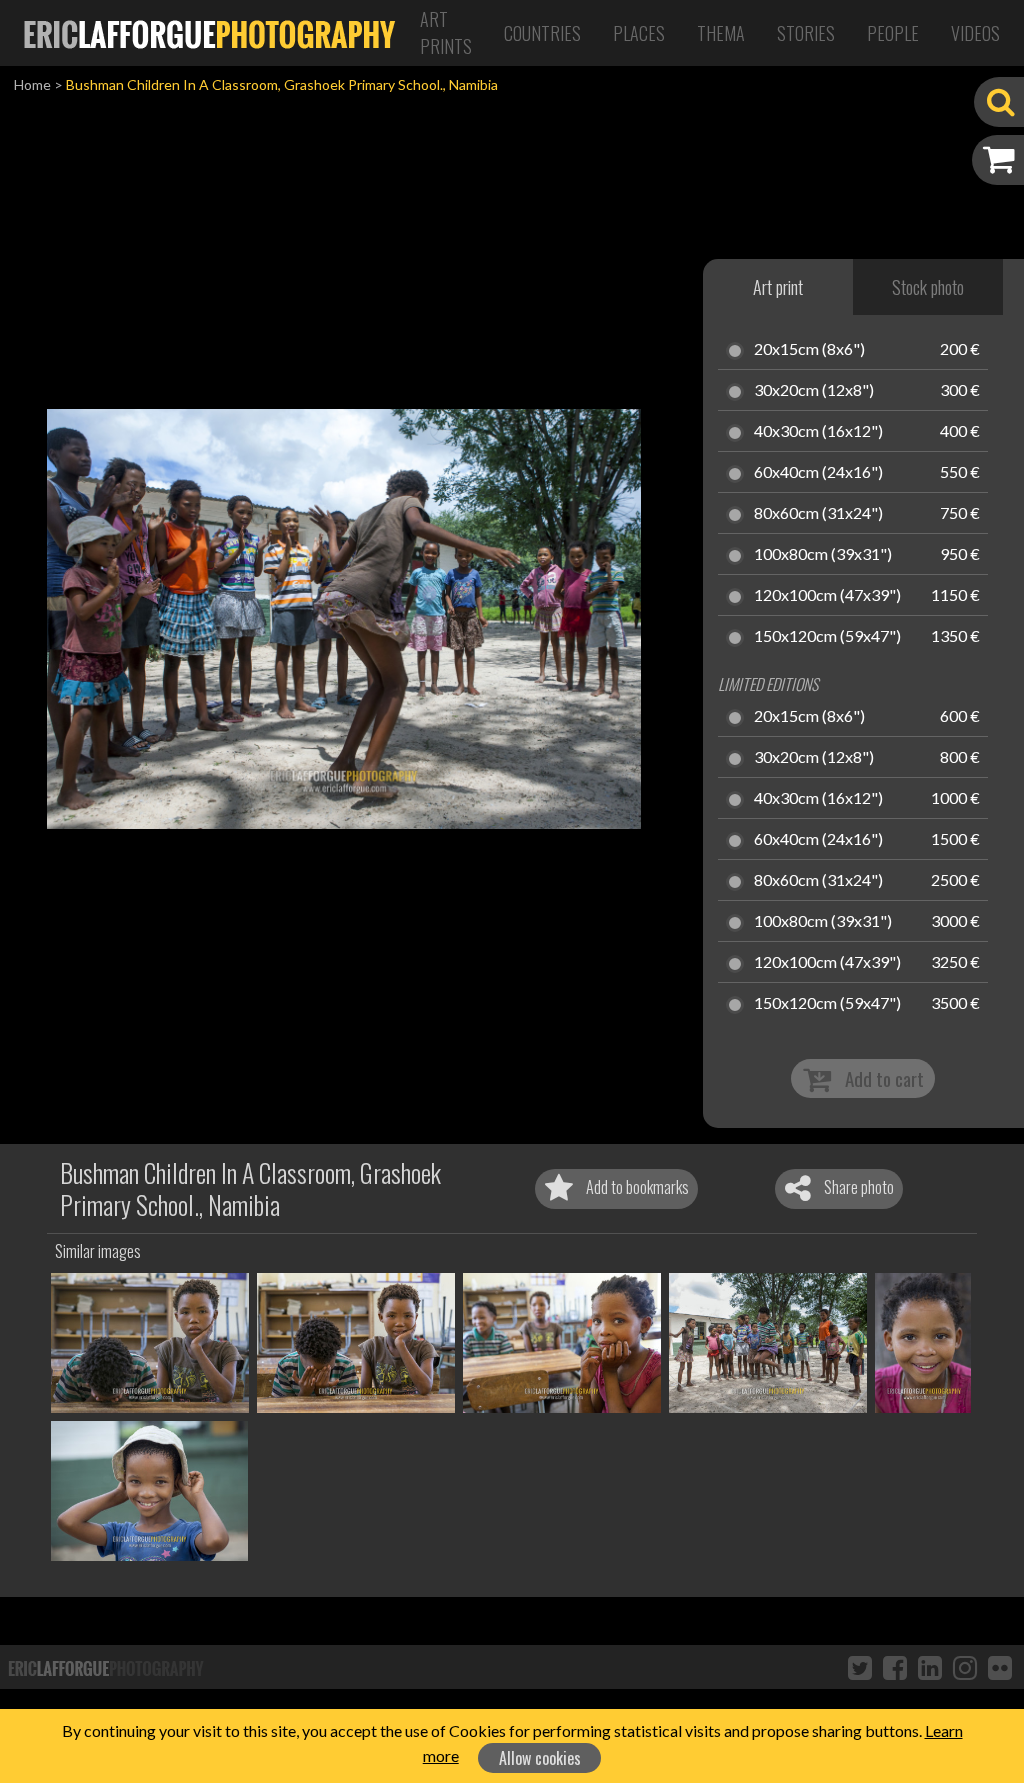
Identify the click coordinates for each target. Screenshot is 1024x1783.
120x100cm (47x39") (827, 596)
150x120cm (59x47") (827, 637)
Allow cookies (540, 1758)
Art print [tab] (778, 287)
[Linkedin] (930, 1667)
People (893, 33)
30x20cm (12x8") (814, 391)
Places (639, 33)
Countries (542, 33)
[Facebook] (895, 1667)
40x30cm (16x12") (818, 432)
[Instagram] (965, 1667)
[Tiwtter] (860, 1667)
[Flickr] (1000, 1667)
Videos (975, 33)
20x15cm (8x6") (809, 350)
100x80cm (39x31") (823, 555)
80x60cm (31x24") (818, 514)
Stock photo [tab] (928, 287)
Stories (806, 33)
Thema (721, 33)
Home (32, 84)
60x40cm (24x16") (818, 473)
